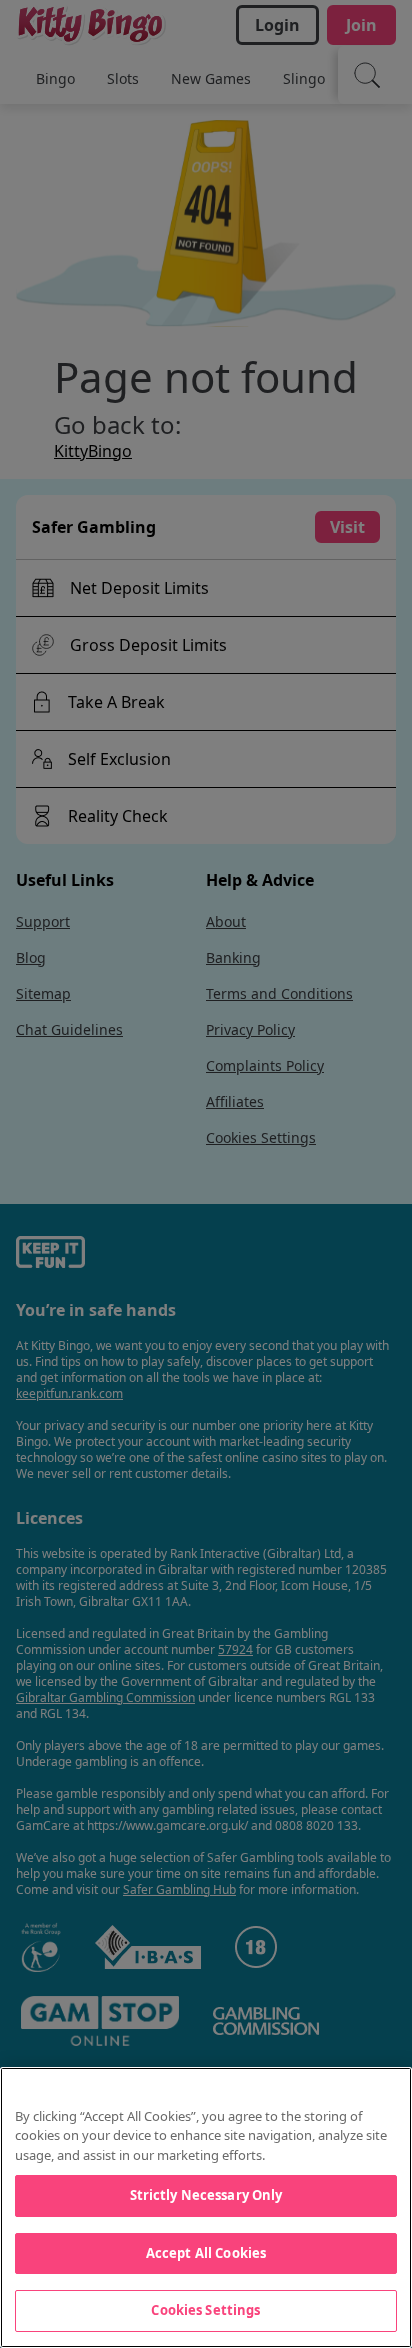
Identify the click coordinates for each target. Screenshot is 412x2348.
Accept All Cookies (206, 2253)
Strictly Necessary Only (206, 2195)
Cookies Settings (205, 2310)
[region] (206, 2207)
